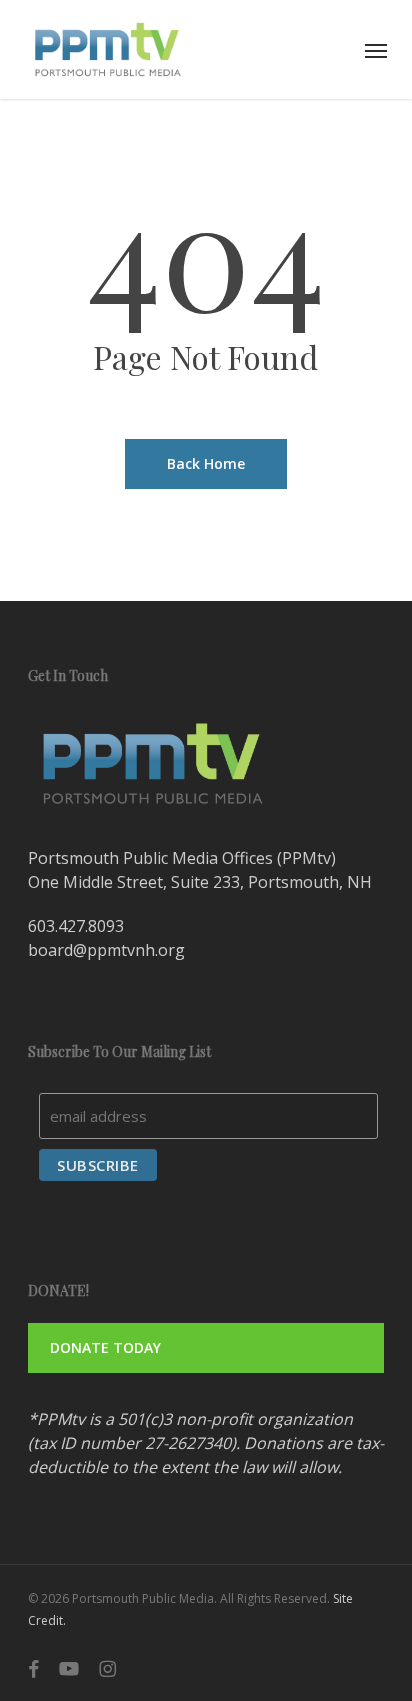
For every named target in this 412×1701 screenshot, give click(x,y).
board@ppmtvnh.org (106, 950)
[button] (376, 50)
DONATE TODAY (105, 1347)
